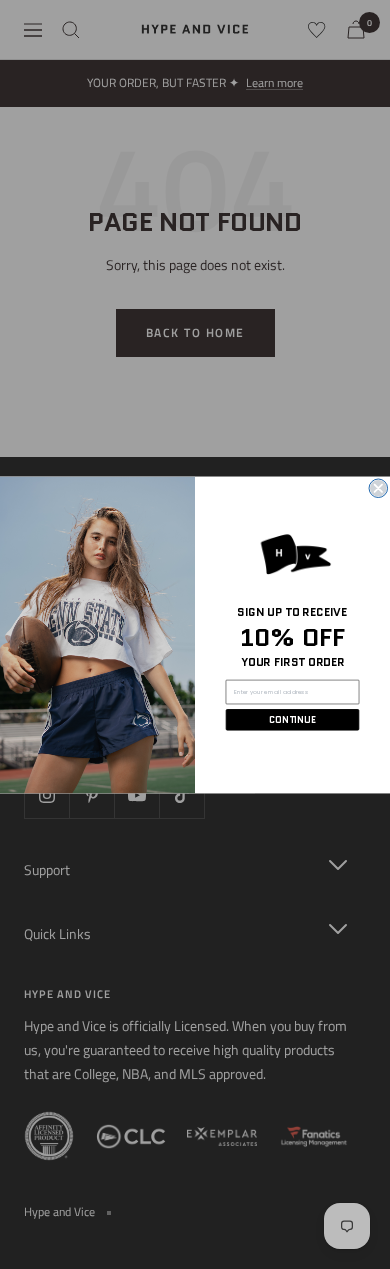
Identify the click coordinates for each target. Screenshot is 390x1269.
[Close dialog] (378, 488)
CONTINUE (292, 719)
